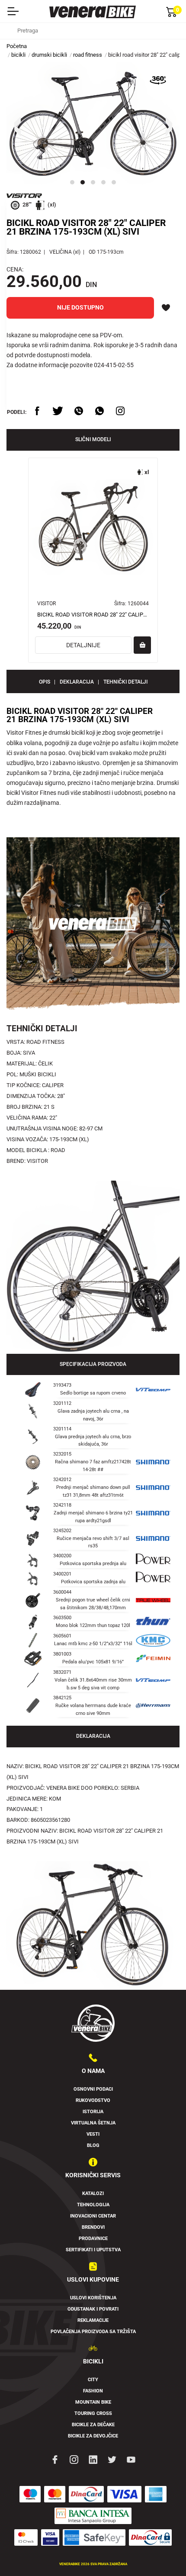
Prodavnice (93, 2239)
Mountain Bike (93, 2402)
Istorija (93, 2112)
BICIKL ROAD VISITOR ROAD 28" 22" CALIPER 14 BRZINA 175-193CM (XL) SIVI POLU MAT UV (93, 615)
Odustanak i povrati (93, 2309)
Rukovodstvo (93, 2100)
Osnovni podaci (93, 2089)
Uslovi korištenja (93, 2298)
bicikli (18, 55)
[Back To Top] (163, 2553)
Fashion (93, 2391)
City (93, 2380)
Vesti (93, 2134)
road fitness (88, 55)
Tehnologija (93, 2205)
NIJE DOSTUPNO (80, 307)
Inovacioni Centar (93, 2216)
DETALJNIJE (83, 645)
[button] (72, 182)
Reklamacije (93, 2320)
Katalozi (93, 2193)
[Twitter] (112, 2459)
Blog (93, 2145)
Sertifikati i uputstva (93, 2250)
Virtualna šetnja (93, 2123)
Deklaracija (77, 682)
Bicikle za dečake (93, 2425)
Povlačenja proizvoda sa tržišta (93, 2332)
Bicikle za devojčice (93, 2436)
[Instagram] (74, 2459)
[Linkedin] (93, 2459)
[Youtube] (131, 2459)
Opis (45, 682)
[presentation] (17, 126)
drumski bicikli (49, 55)
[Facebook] (55, 2459)
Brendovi (93, 2227)
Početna (17, 46)
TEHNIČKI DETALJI (125, 682)
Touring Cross (93, 2413)
